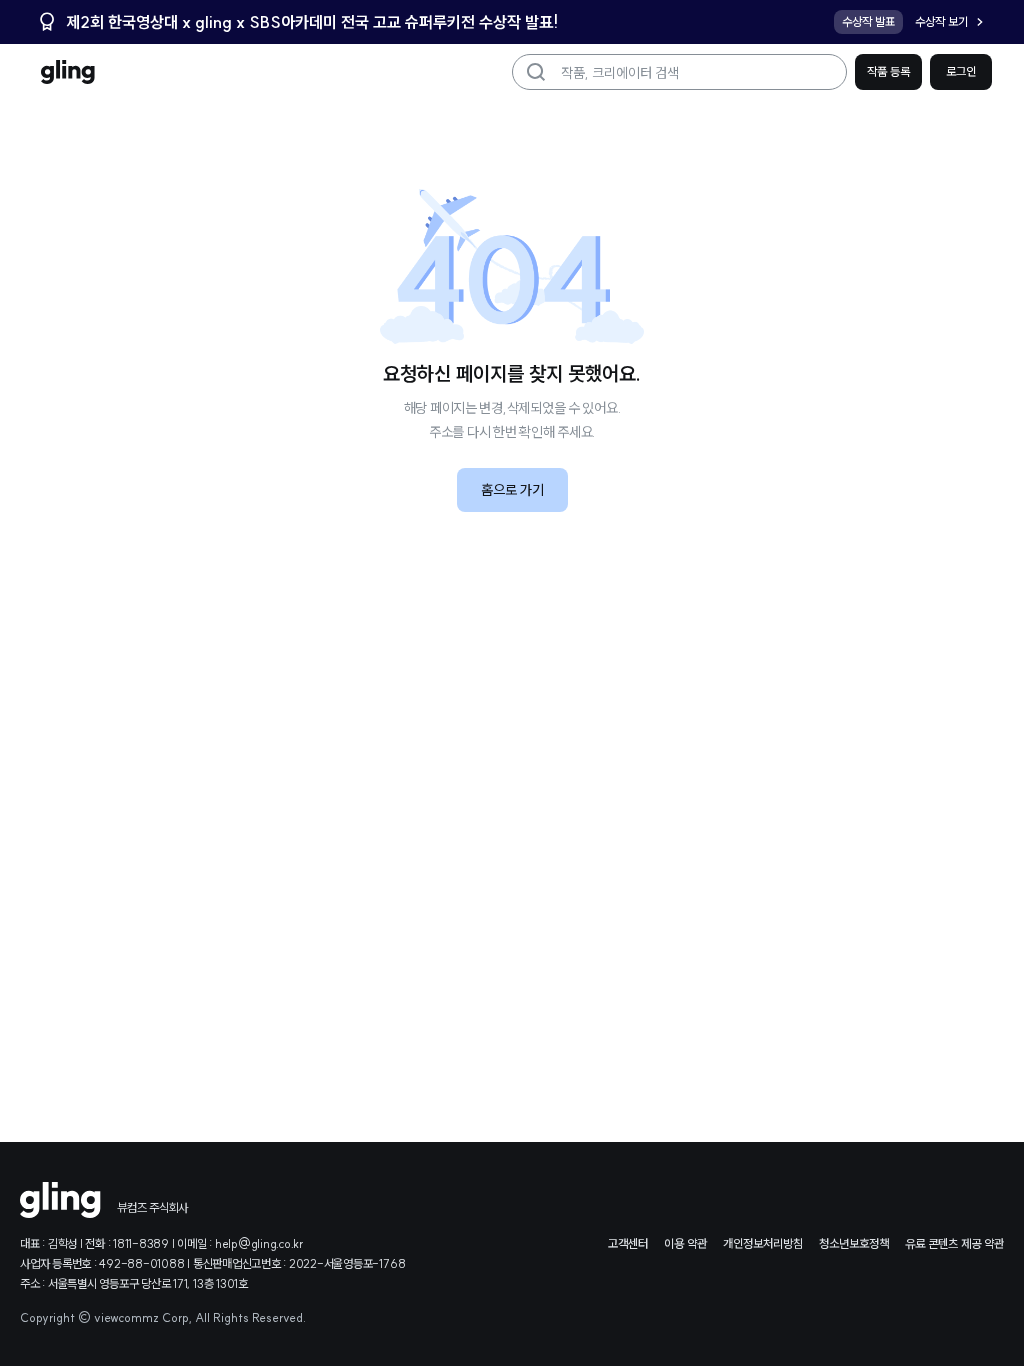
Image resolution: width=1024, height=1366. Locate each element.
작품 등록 (888, 71)
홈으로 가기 (512, 490)
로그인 (961, 71)
